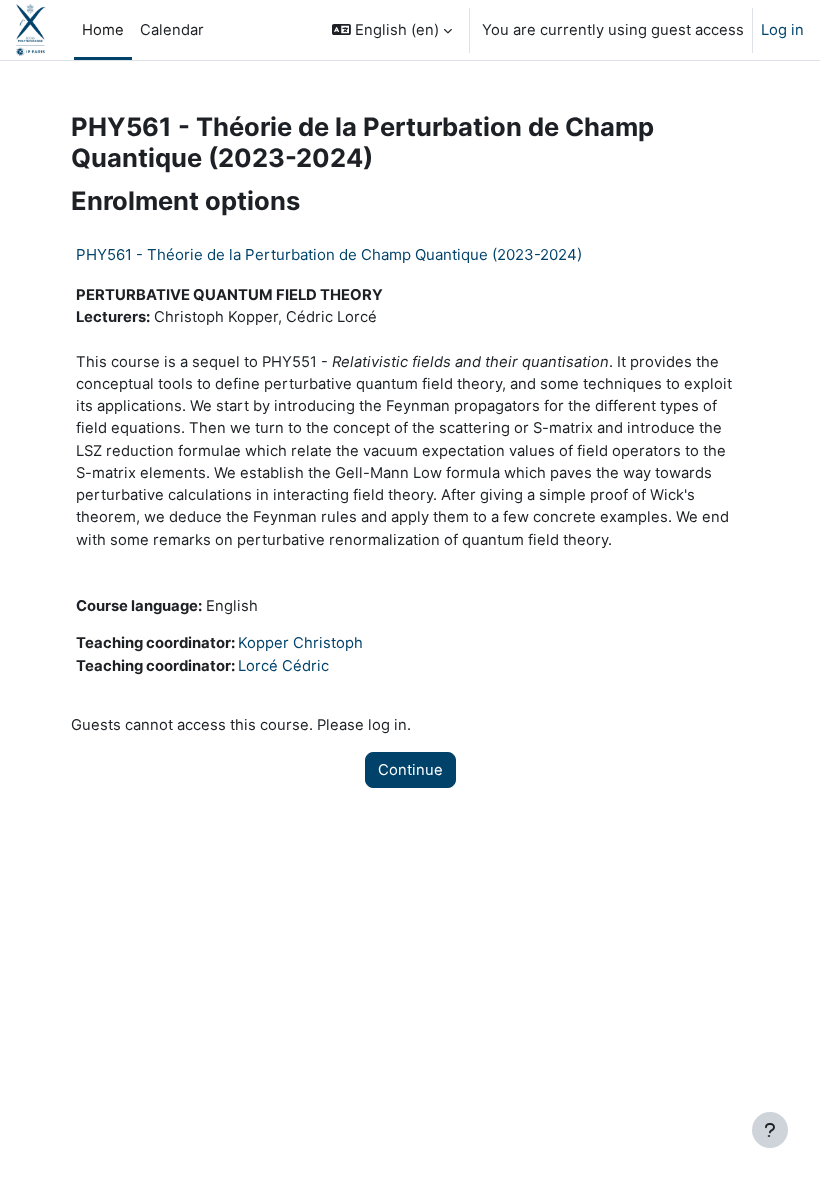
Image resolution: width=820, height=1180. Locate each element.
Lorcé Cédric (283, 666)
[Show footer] (770, 1130)
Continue (410, 770)
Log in (782, 30)
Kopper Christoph (300, 643)
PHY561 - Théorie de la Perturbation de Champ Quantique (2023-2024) (329, 254)
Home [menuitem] (103, 30)
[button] (392, 30)
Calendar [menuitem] (172, 30)
